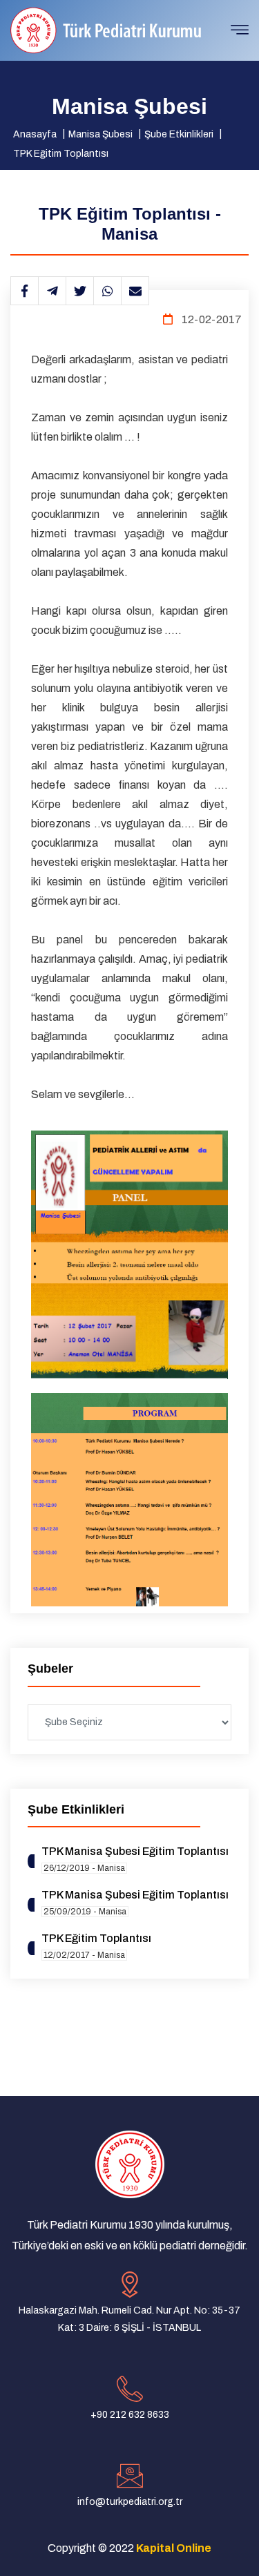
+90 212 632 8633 (130, 2415)
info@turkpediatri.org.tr (130, 2502)
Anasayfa (35, 134)
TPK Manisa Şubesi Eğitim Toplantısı (135, 1851)
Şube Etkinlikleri (179, 134)
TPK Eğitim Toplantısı (61, 154)
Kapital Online (174, 2548)
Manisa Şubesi (100, 134)
